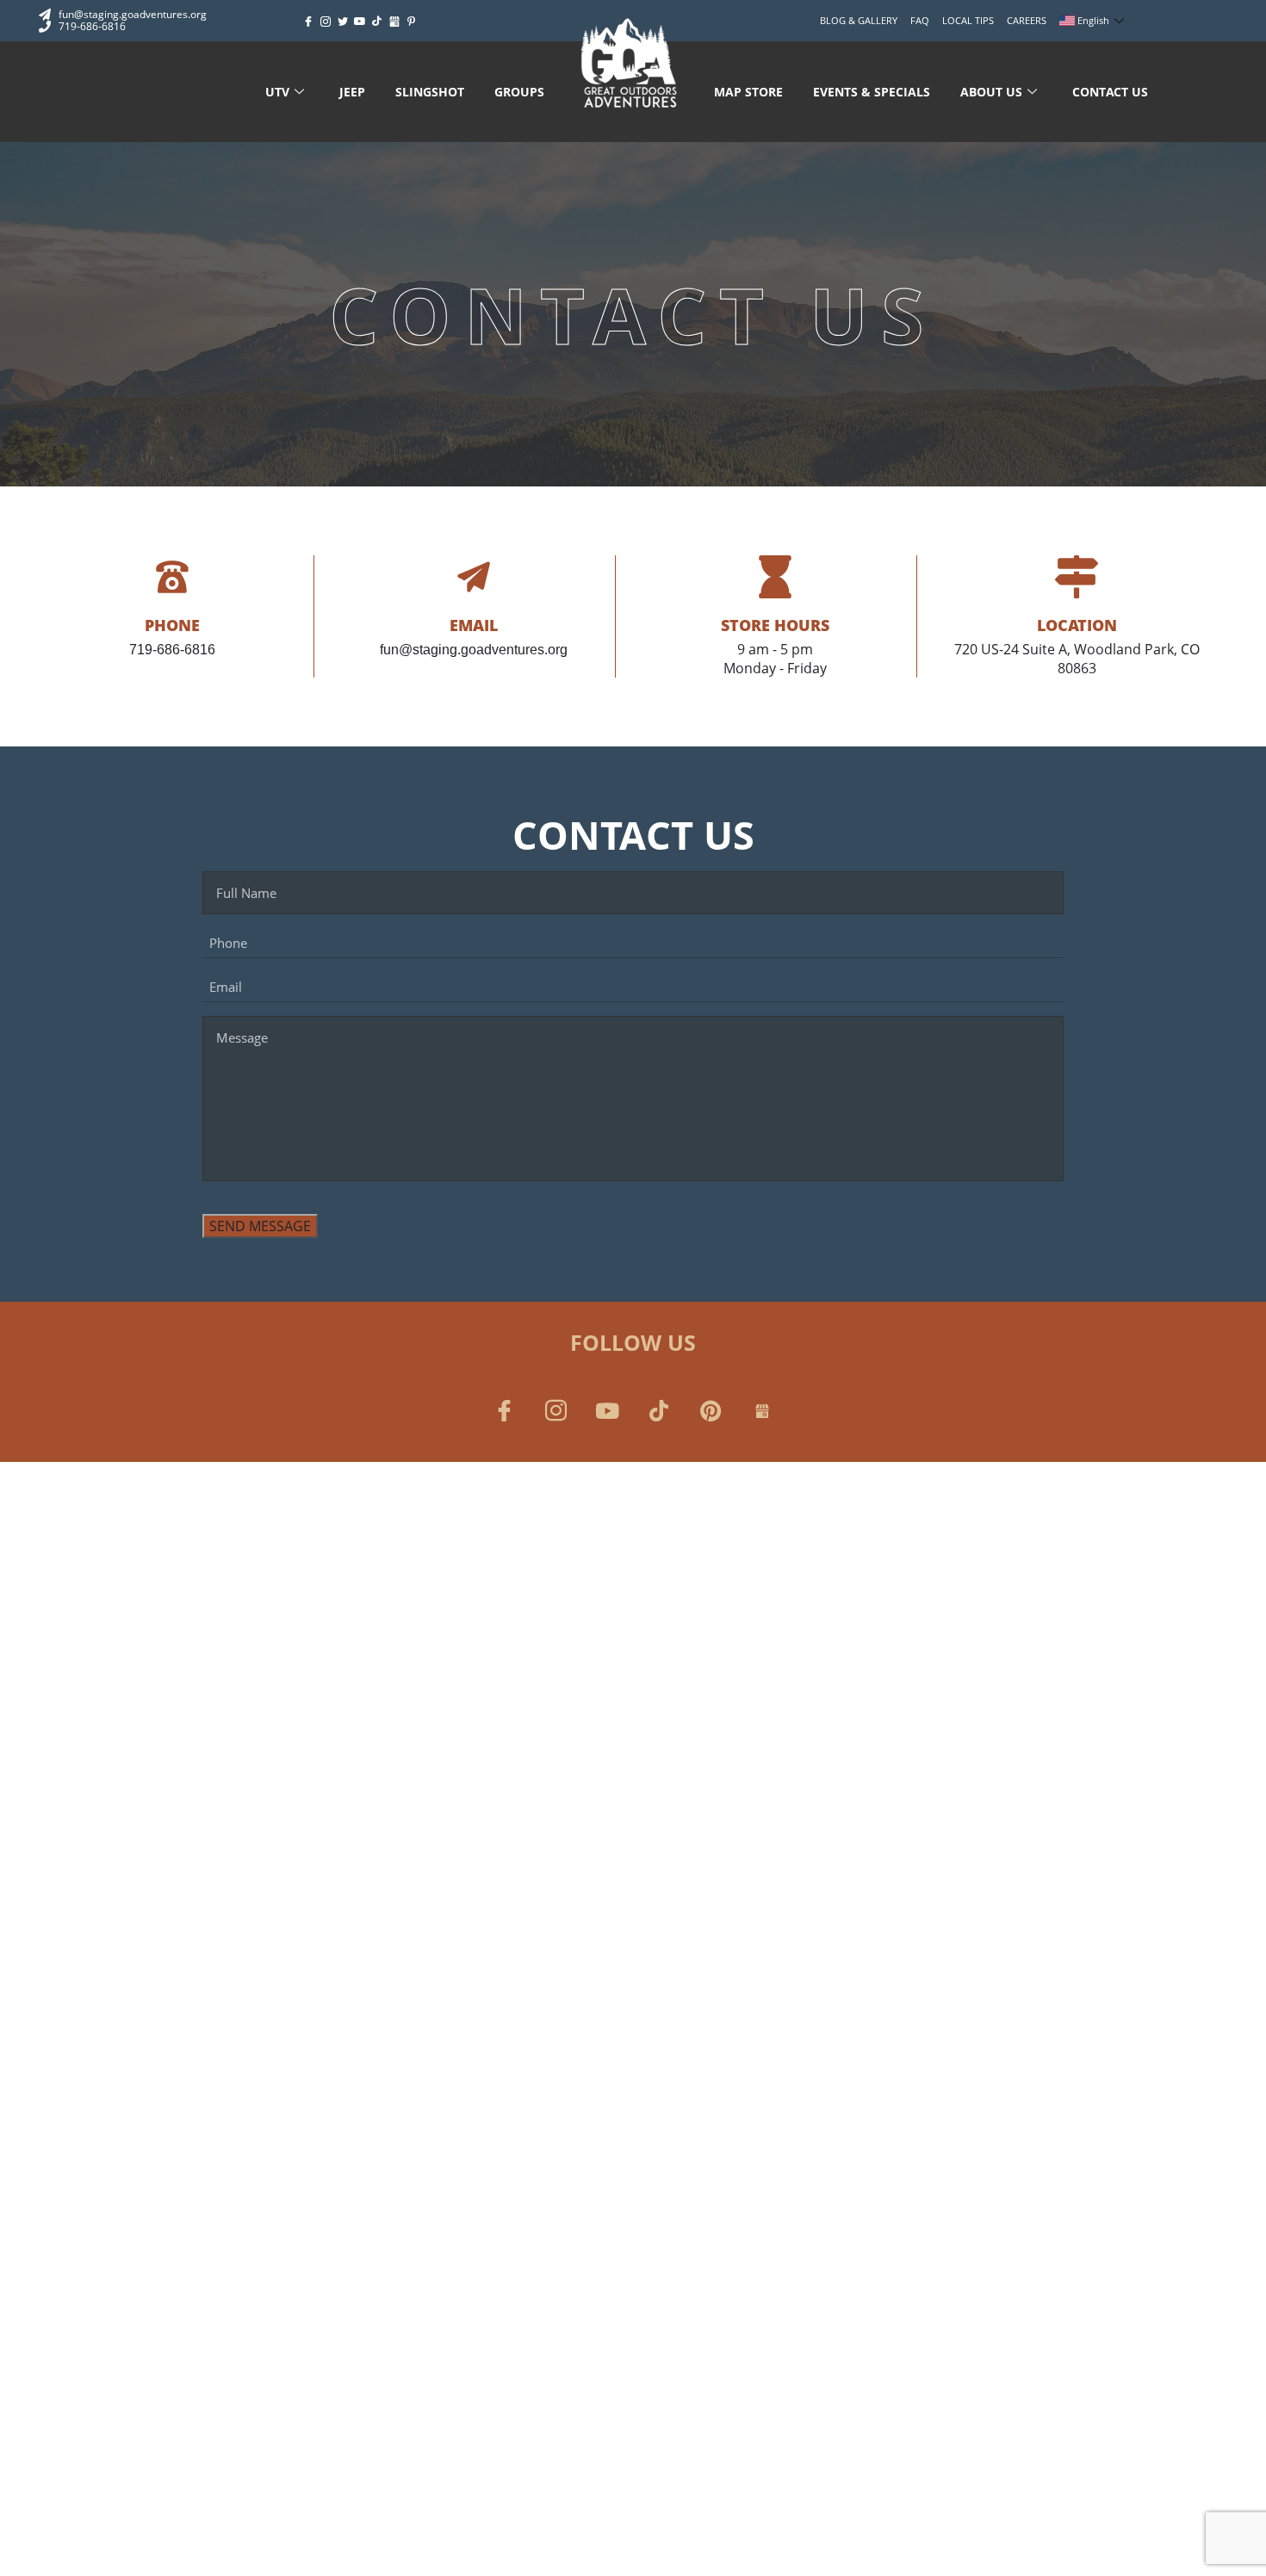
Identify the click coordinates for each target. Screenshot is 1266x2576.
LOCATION (1077, 625)
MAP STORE (748, 92)
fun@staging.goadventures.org (474, 650)
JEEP (352, 92)
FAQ (920, 20)
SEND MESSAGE (260, 1226)
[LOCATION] (1077, 577)
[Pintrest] (711, 1410)
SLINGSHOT (430, 92)
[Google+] (394, 22)
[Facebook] (308, 22)
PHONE (172, 625)
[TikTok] (377, 22)
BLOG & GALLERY (859, 20)
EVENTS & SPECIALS (872, 92)
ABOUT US (991, 92)
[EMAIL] (474, 577)
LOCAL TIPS (968, 20)
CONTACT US (1110, 92)
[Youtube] (360, 22)
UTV (277, 92)
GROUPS (519, 92)
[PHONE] (172, 577)
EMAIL (474, 625)
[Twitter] (343, 22)
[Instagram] (326, 22)
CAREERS (1027, 20)
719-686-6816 (172, 650)
